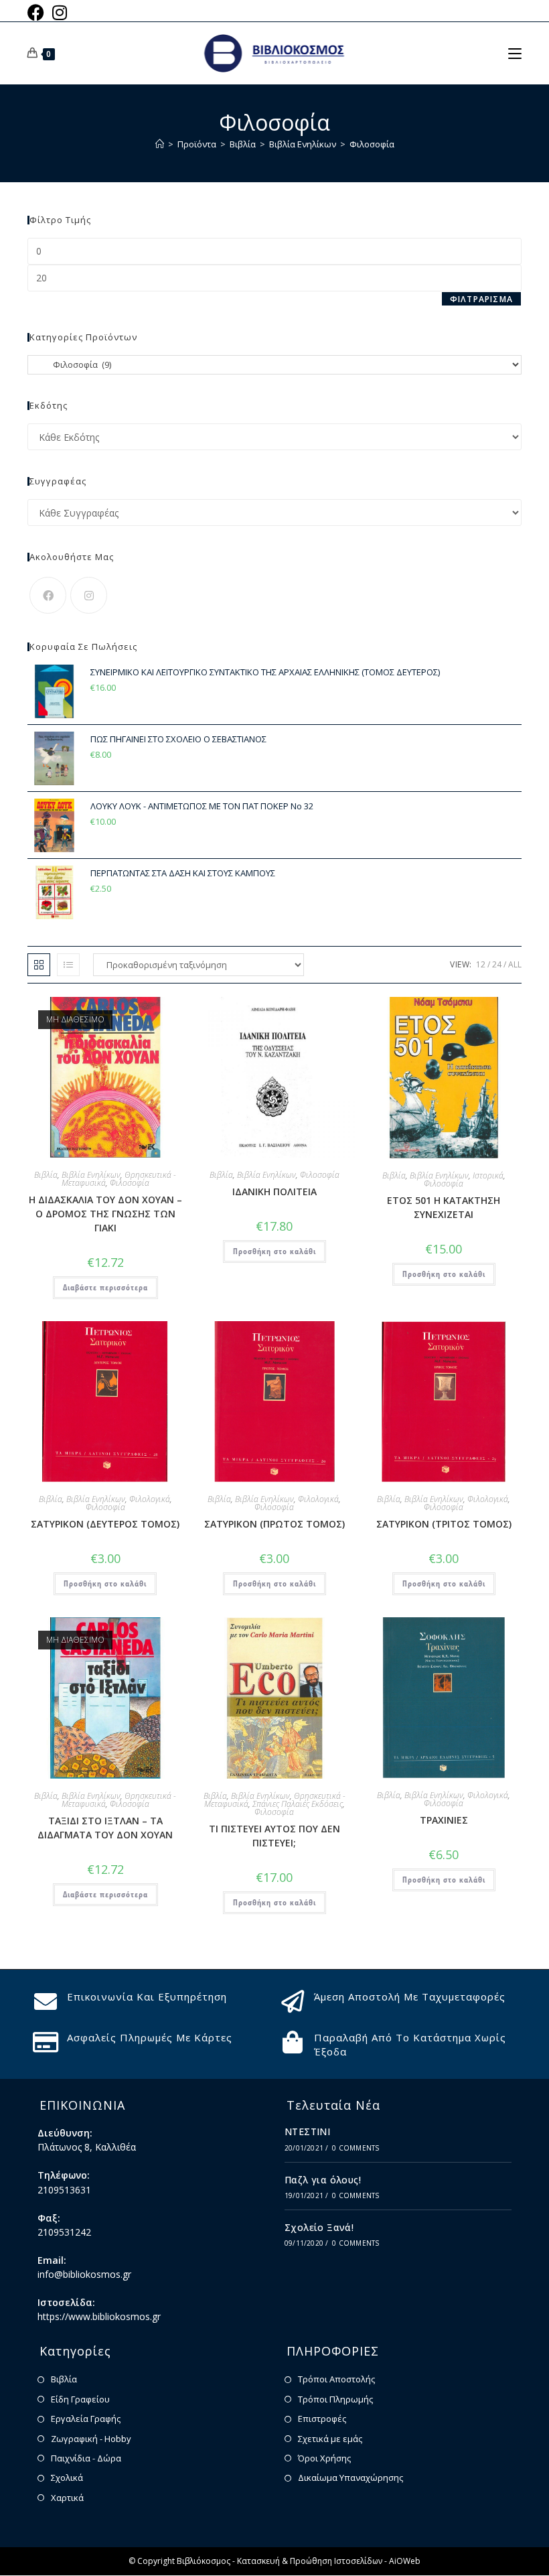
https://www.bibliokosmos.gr (99, 2316)
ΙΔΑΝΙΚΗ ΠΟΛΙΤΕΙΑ (274, 1192)
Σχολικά (67, 2478)
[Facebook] (48, 595)
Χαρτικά (67, 2498)
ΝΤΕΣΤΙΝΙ (307, 2131)
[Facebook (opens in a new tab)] (38, 12)
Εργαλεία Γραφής (86, 2419)
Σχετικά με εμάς (330, 2439)
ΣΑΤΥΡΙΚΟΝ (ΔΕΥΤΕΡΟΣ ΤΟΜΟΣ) (105, 1524)
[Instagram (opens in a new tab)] (60, 12)
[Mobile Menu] (515, 53)
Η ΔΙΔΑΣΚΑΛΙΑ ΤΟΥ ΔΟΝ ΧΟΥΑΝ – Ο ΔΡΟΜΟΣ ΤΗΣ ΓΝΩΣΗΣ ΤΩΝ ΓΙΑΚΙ (105, 1214)
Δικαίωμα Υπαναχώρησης (350, 2478)
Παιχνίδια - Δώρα (86, 2458)
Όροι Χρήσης (324, 2458)
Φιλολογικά (150, 1499)
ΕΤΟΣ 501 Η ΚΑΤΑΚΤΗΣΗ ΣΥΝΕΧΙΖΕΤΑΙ (444, 1207)
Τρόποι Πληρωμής (335, 2399)
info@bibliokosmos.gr (84, 2274)
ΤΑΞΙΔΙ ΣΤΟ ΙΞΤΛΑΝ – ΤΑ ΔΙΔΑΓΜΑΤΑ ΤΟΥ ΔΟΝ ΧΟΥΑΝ (105, 1828)
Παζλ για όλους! (323, 2180)
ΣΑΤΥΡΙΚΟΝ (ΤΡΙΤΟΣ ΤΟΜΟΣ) (444, 1524)
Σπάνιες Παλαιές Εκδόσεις (298, 1804)
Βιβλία (46, 1175)
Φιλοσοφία (372, 144)
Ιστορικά (488, 1175)
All (515, 964)
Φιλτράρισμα (481, 299)
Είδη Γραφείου (80, 2399)
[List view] (68, 965)
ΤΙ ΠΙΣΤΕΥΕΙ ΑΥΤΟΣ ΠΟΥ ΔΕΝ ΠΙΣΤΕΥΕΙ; (274, 1836)
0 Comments (356, 2148)
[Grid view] (39, 965)
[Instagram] (89, 595)
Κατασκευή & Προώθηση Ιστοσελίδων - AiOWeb (329, 2561)
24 (497, 964)
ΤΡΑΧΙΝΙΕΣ (444, 1820)
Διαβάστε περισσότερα (105, 1287)
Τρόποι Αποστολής (336, 2379)
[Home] (160, 144)
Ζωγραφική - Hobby (91, 2439)
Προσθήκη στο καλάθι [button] (274, 1251)
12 (481, 964)
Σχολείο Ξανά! (319, 2227)
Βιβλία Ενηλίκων (91, 1175)
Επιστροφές (322, 2419)
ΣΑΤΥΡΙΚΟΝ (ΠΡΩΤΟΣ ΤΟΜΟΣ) (274, 1524)
